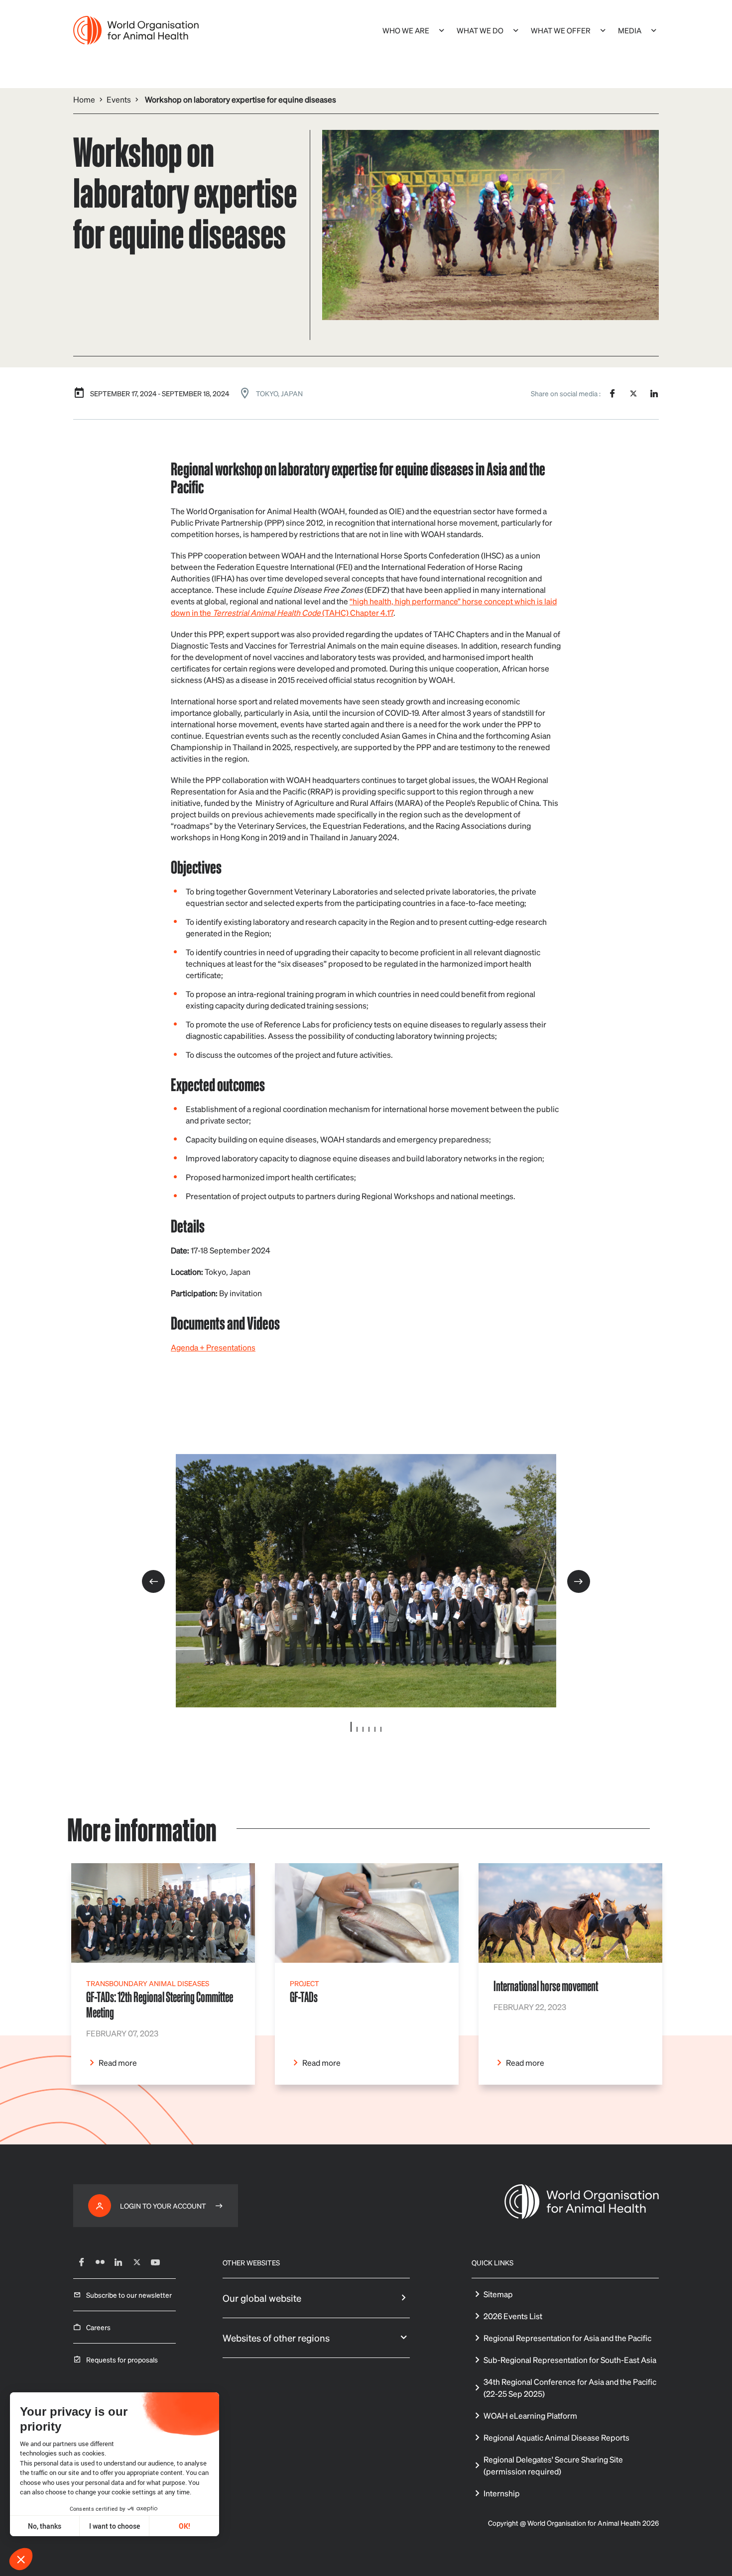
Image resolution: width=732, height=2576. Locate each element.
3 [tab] (363, 1729)
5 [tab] (375, 1729)
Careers (98, 2327)
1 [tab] (351, 1727)
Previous (153, 1581)
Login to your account (163, 2206)
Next (579, 1581)
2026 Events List (513, 2316)
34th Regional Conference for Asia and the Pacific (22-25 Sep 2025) (570, 2388)
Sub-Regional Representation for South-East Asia (570, 2360)
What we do (480, 30)
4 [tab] (369, 1729)
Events (119, 99)
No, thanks (45, 2526)
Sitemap (498, 2294)
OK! (184, 2526)
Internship (502, 2493)
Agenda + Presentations (213, 1347)
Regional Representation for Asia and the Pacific (567, 2338)
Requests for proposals (122, 2359)
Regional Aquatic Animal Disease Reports (556, 2437)
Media (630, 30)
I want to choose (115, 2526)
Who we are (406, 30)
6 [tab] (381, 1729)
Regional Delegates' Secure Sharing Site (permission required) (553, 2465)
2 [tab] (357, 1729)
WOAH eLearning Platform (530, 2415)
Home (84, 99)
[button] (21, 2559)
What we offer (561, 30)
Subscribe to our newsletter (129, 2295)
